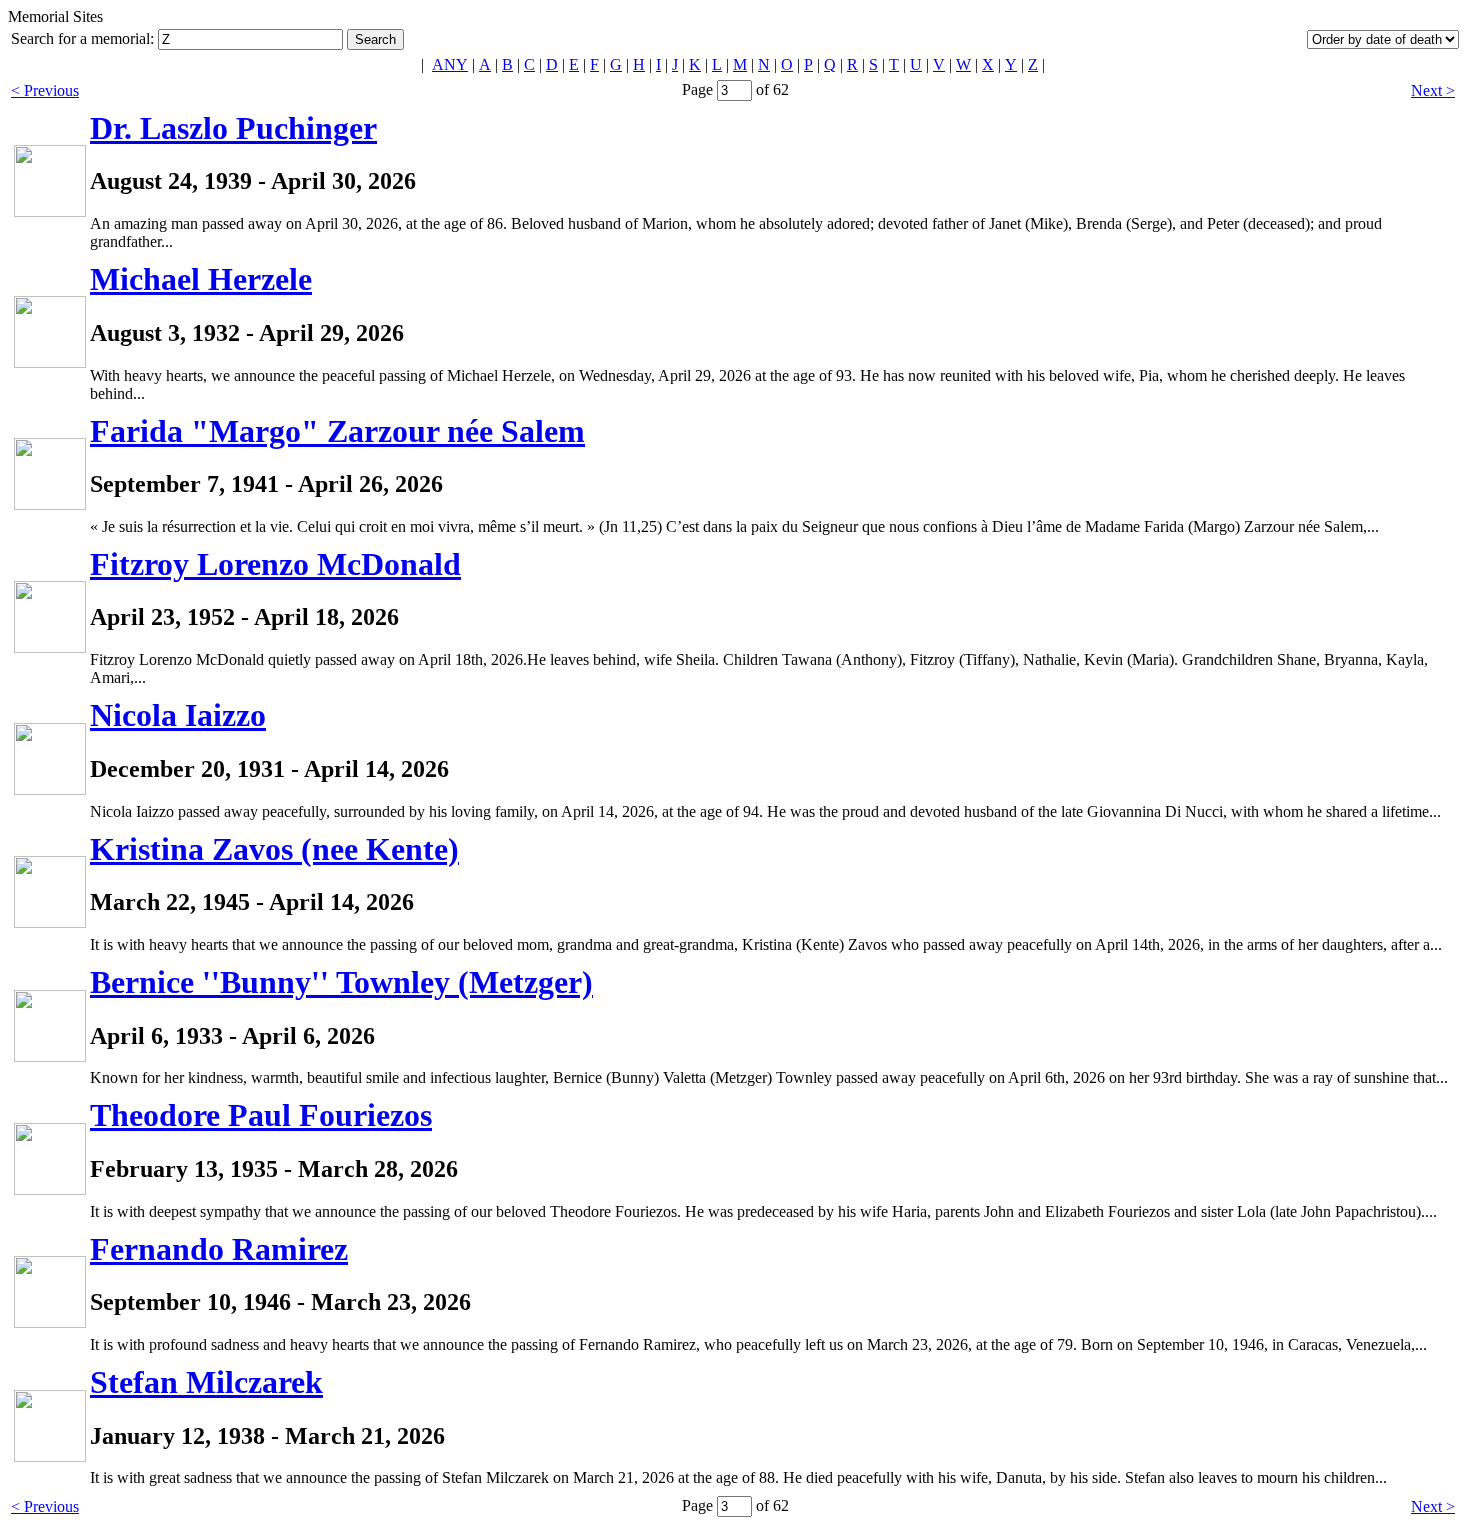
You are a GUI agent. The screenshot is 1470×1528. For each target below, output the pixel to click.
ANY (450, 64)
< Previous (45, 90)
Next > (1433, 90)
